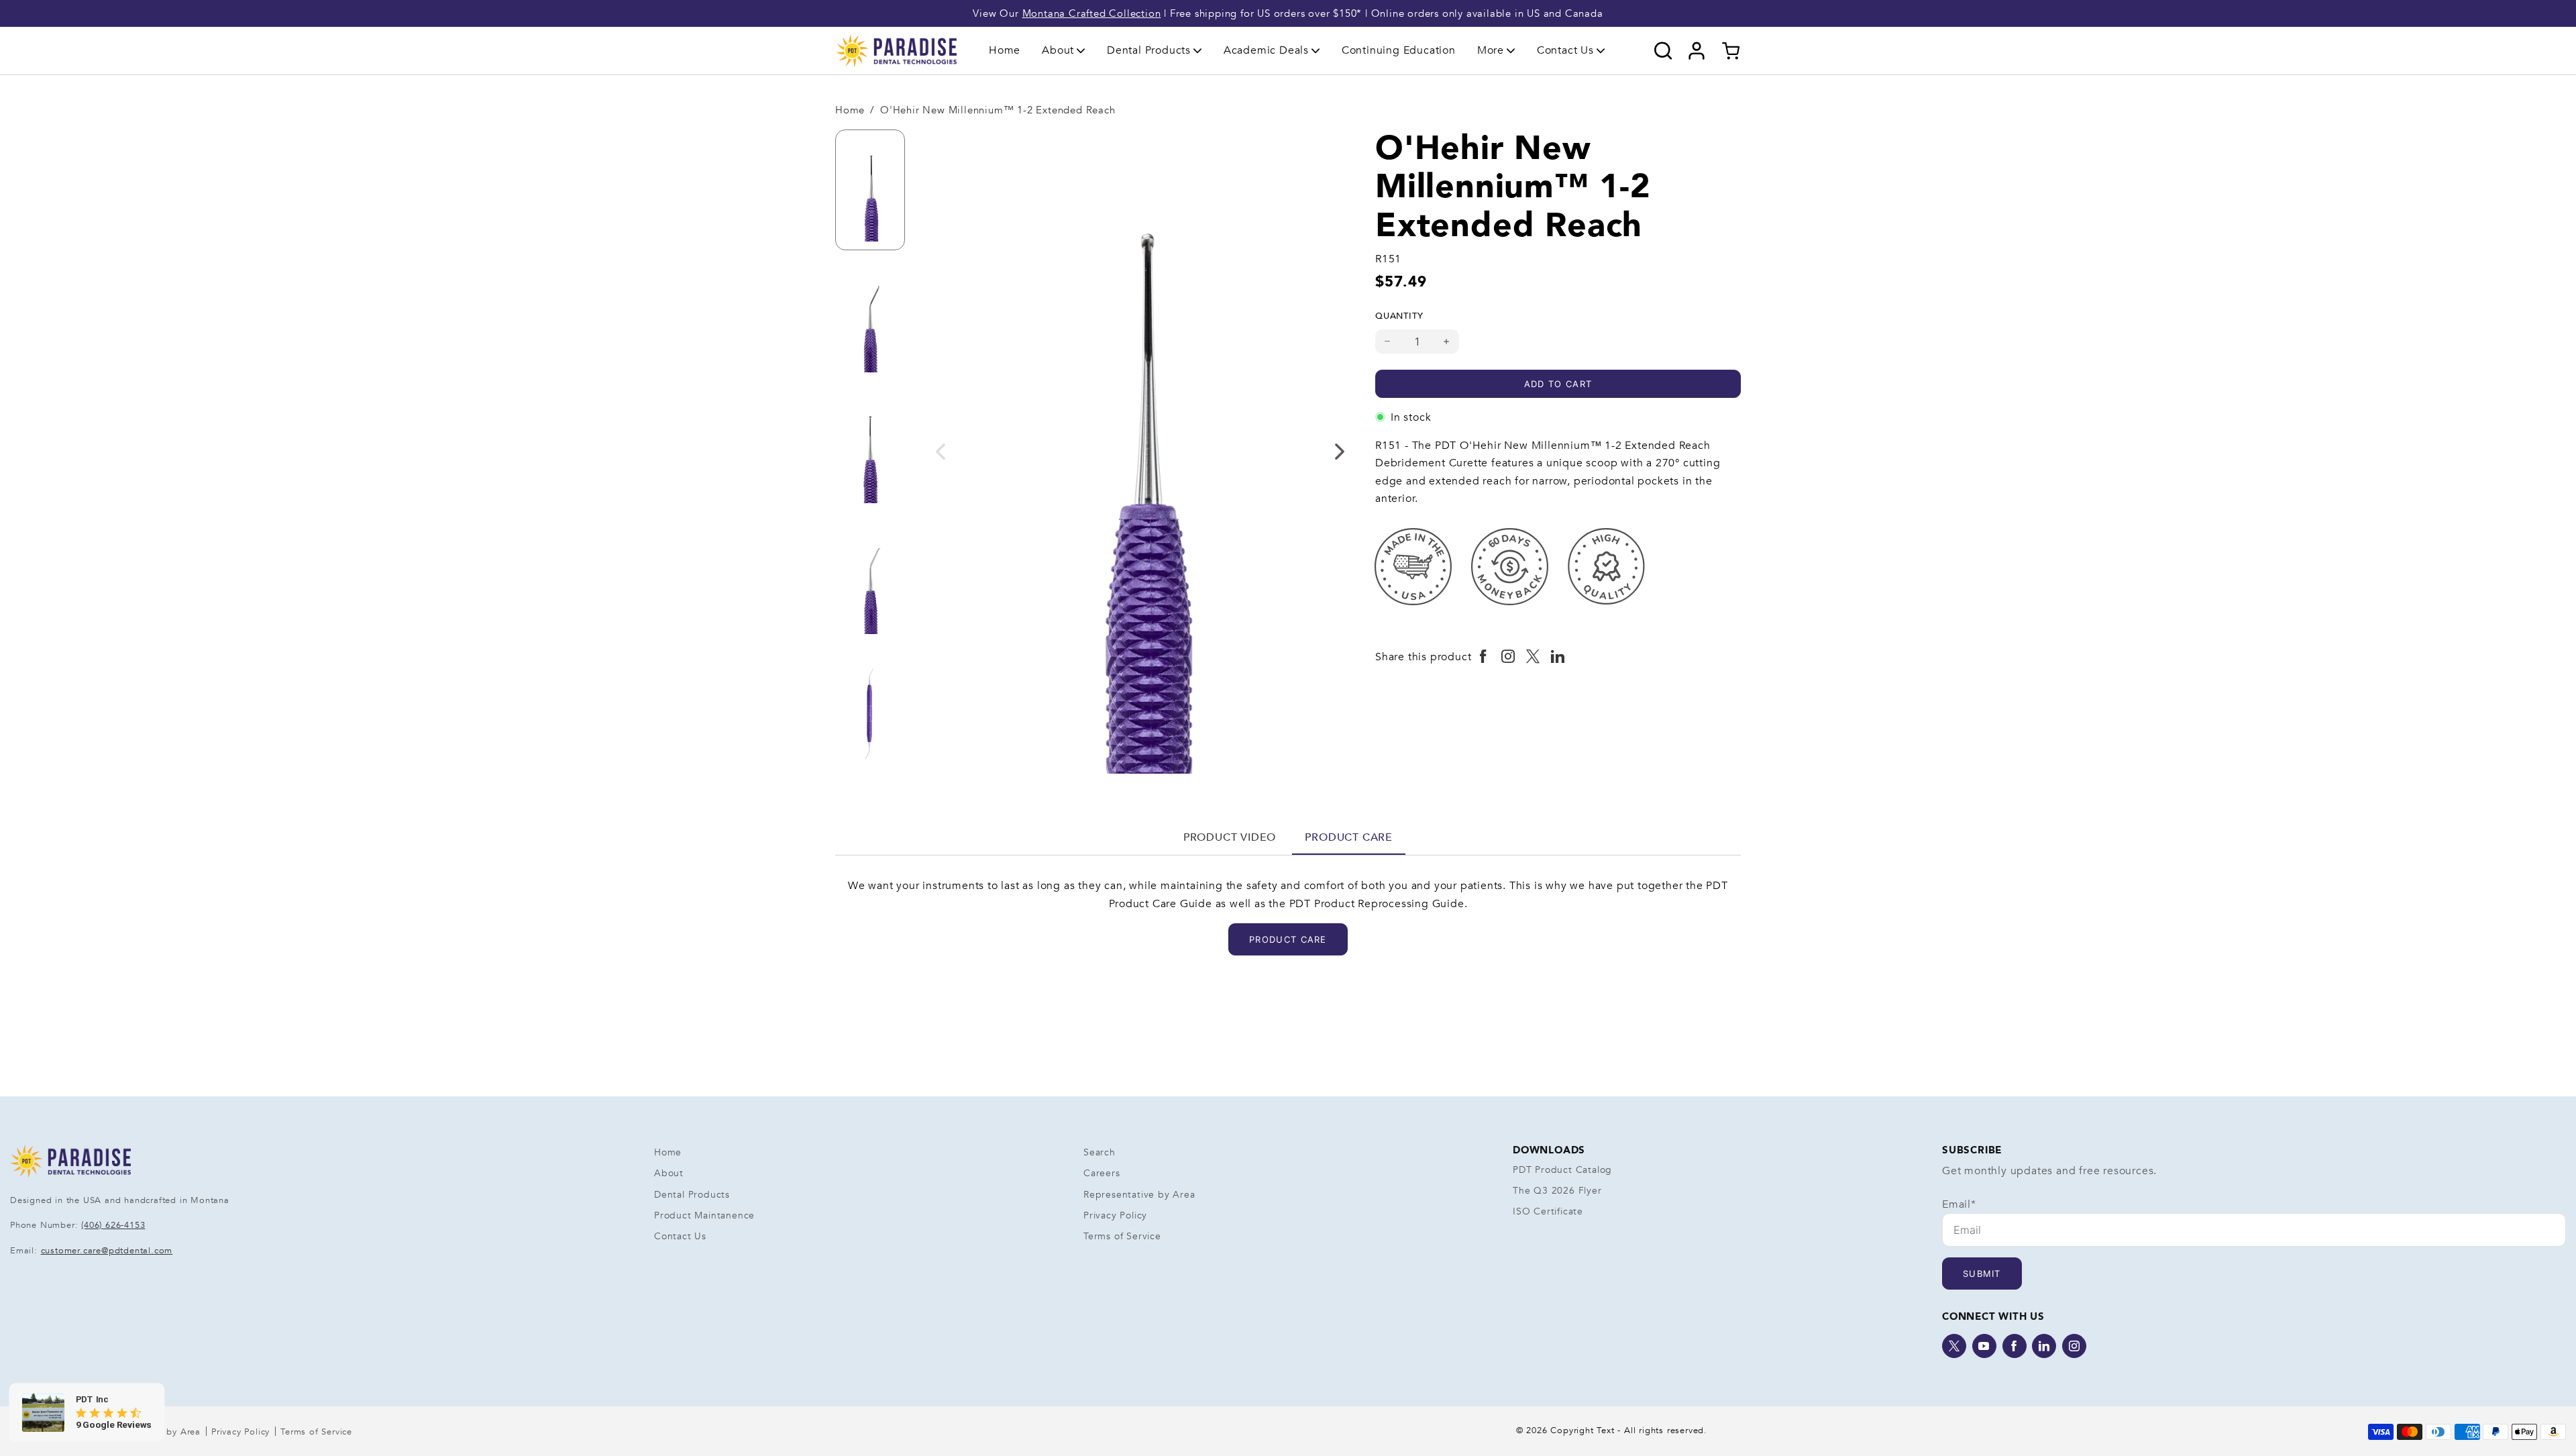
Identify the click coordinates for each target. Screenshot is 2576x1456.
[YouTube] (1984, 1346)
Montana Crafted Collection (1092, 13)
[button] (1064, 50)
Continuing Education (1399, 50)
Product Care (1349, 837)
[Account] (1697, 51)
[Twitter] (1954, 1346)
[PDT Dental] (896, 50)
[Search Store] (1663, 51)
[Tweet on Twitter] (1533, 657)
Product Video (1230, 837)
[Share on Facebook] (1484, 657)
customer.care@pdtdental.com (107, 1251)
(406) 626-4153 (113, 1225)
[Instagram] (2074, 1346)
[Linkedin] (2044, 1346)
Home (1005, 50)
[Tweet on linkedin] (1558, 657)
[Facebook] (2015, 1346)
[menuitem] (1005, 51)
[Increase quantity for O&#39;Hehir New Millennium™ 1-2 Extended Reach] (1447, 342)
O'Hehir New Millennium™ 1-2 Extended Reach (998, 110)
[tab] (1230, 837)
